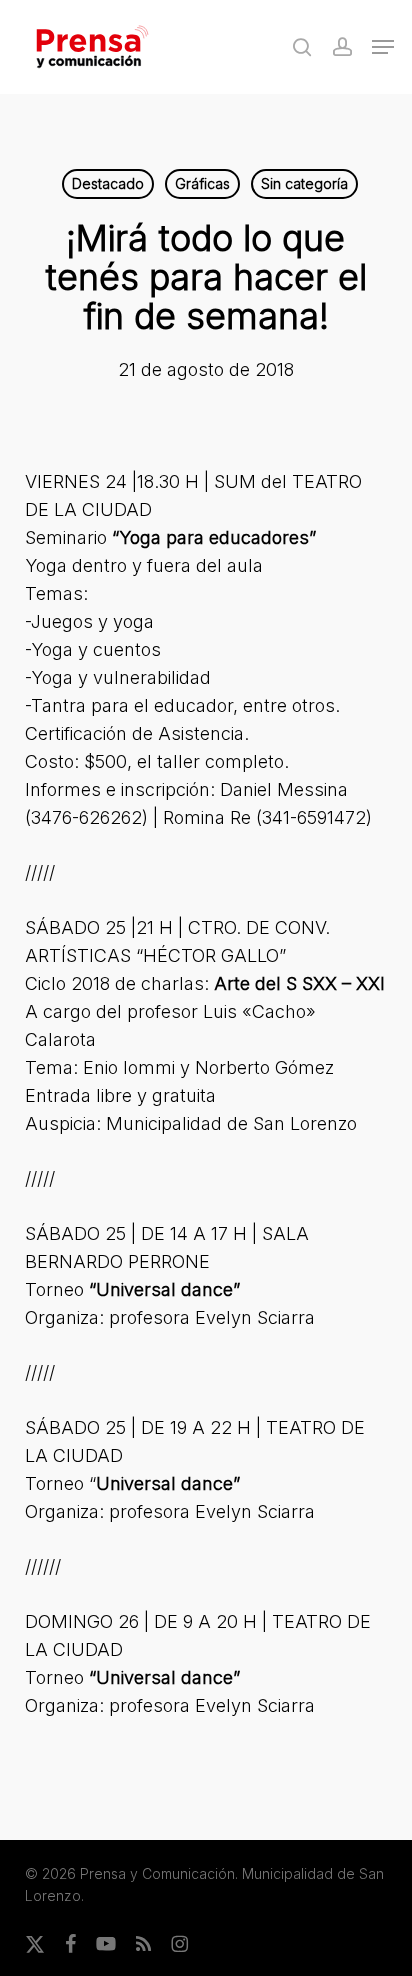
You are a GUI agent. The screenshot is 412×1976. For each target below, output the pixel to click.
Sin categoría (304, 183)
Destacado (108, 183)
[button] (383, 47)
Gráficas (202, 183)
